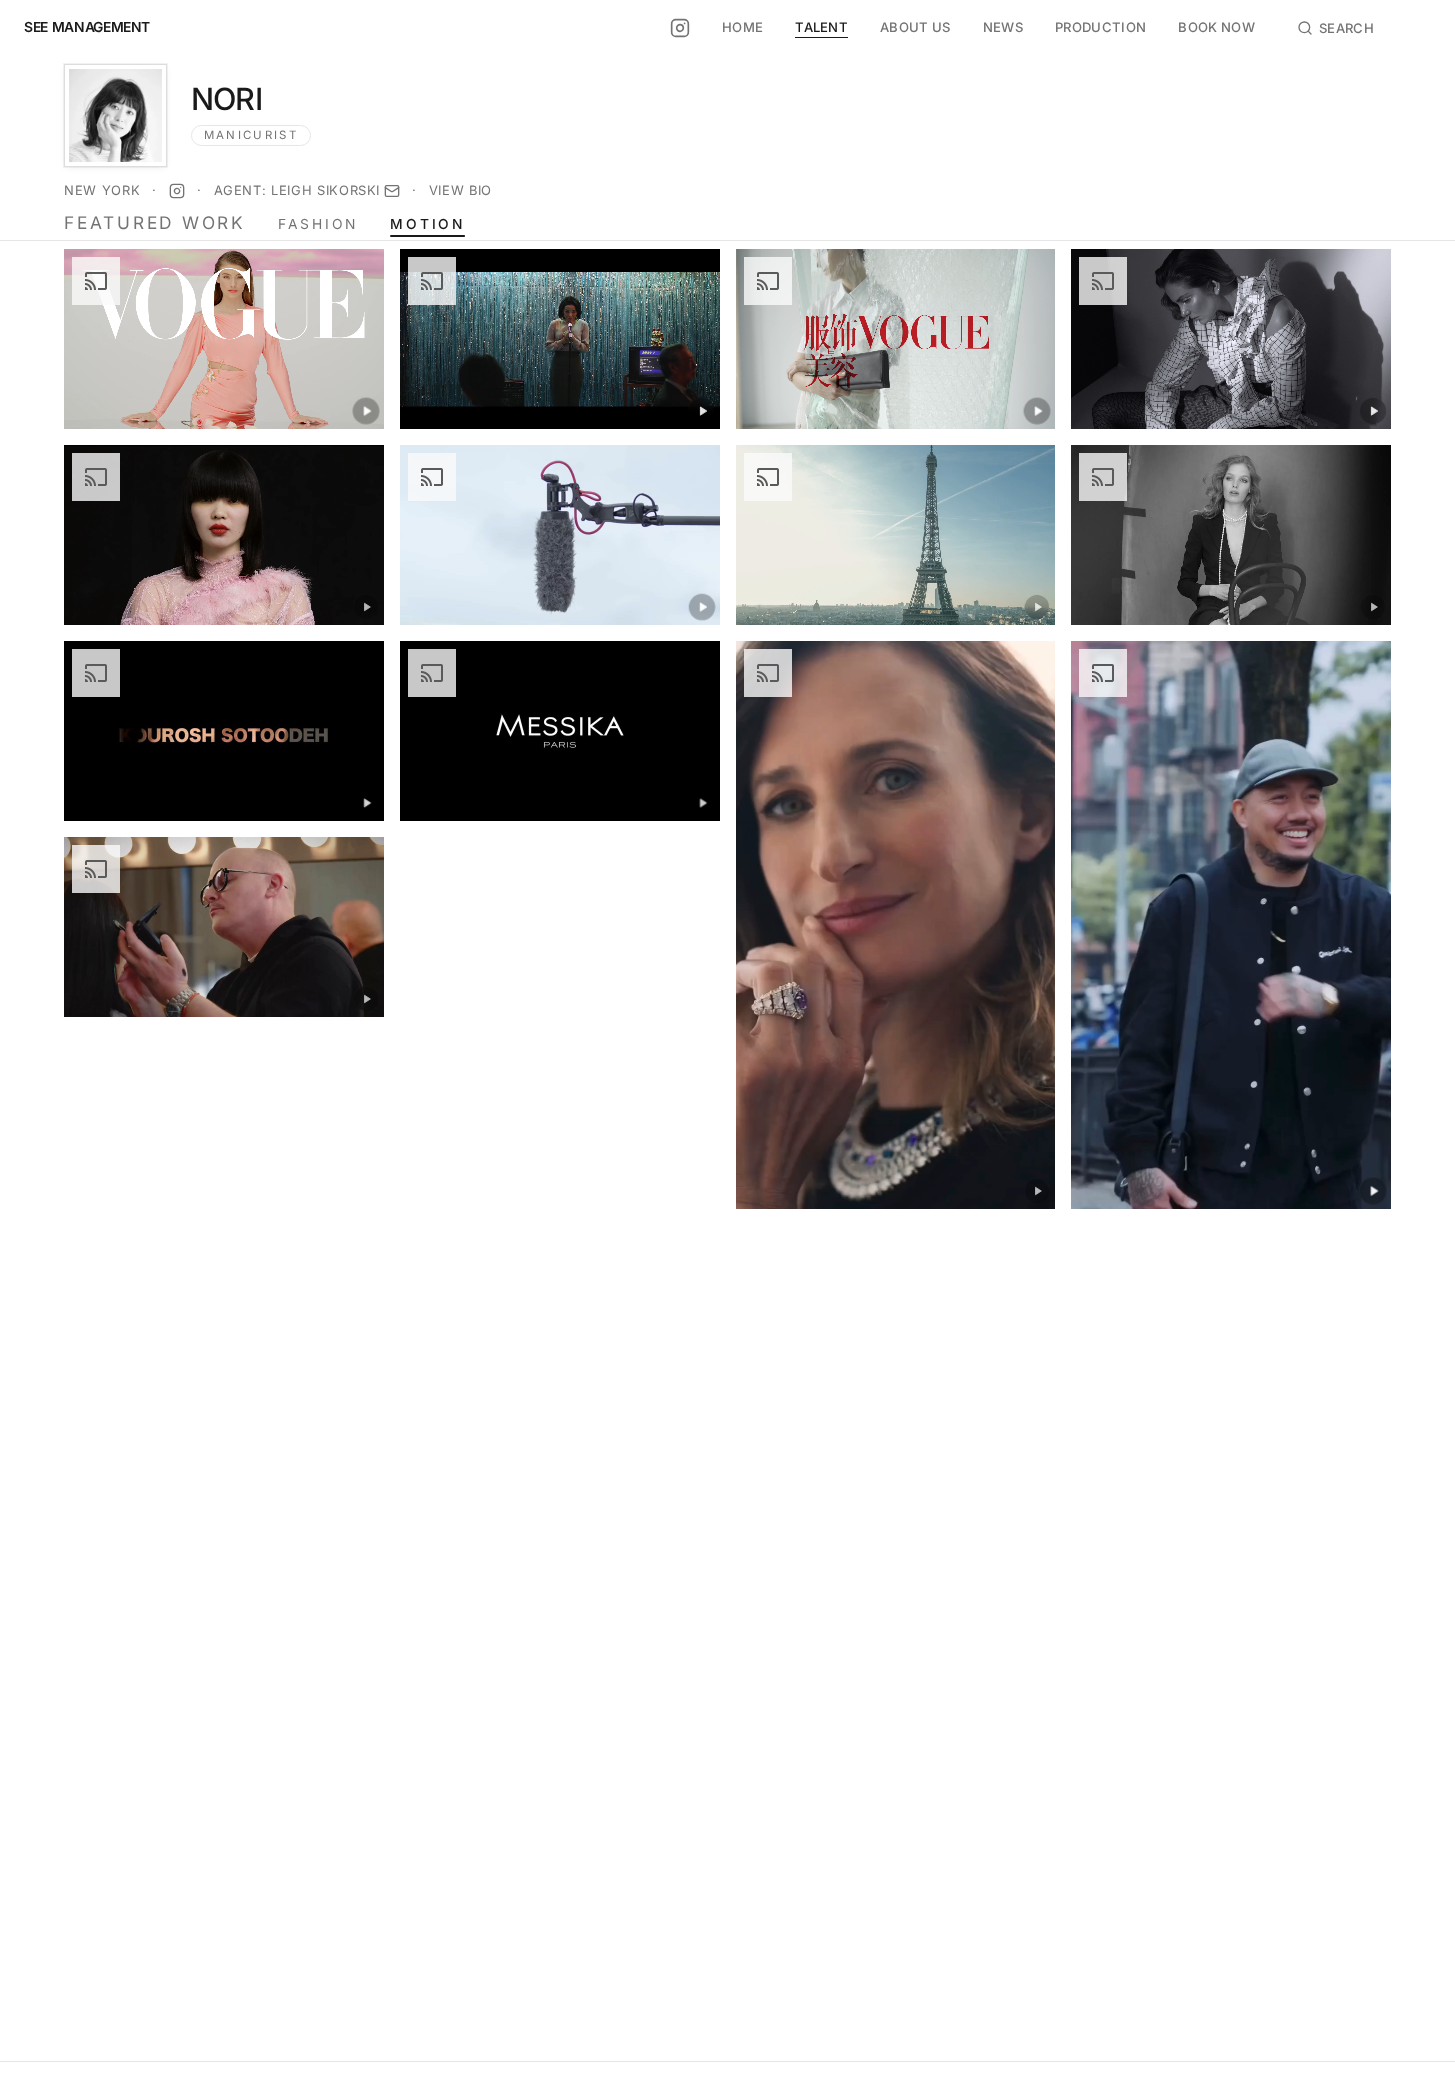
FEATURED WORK (155, 222)
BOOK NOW (1216, 27)
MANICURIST (251, 135)
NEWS (1003, 27)
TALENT (821, 27)
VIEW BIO (460, 190)
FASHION (318, 225)
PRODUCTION (1100, 27)
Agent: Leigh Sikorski (297, 190)
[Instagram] (177, 191)
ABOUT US (915, 27)
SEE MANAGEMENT (87, 28)
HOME (742, 27)
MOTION (427, 225)
